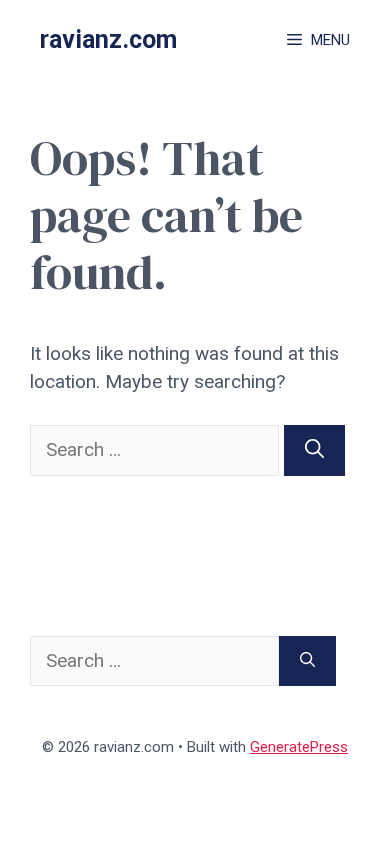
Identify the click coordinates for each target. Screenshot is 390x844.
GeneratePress (299, 747)
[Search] (314, 450)
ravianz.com (108, 39)
